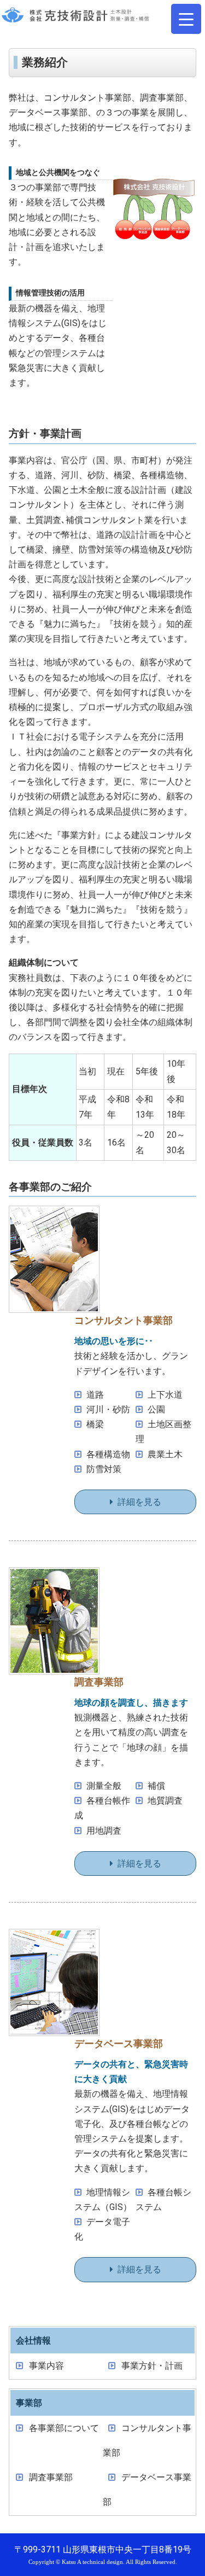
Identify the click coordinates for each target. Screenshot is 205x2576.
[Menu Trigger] (186, 19)
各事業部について (64, 2428)
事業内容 (46, 2366)
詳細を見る (139, 1502)
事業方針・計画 (152, 2366)
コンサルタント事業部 (147, 2440)
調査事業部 (51, 2477)
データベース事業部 (147, 2490)
